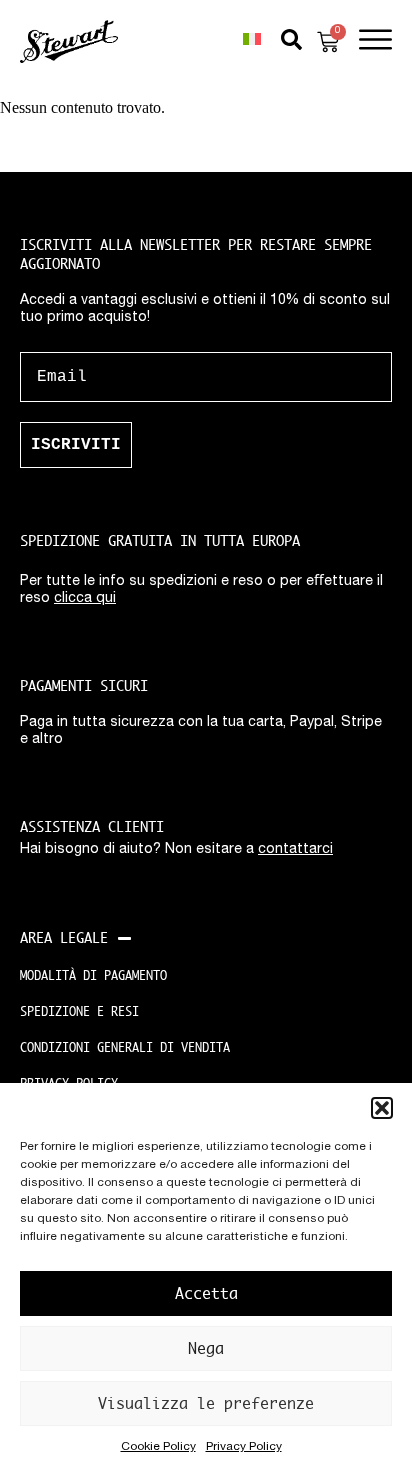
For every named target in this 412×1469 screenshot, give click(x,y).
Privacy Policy (244, 1447)
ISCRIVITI (76, 445)
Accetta (206, 1293)
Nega (206, 1348)
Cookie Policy (158, 1447)
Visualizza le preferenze (206, 1403)
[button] (382, 1108)
